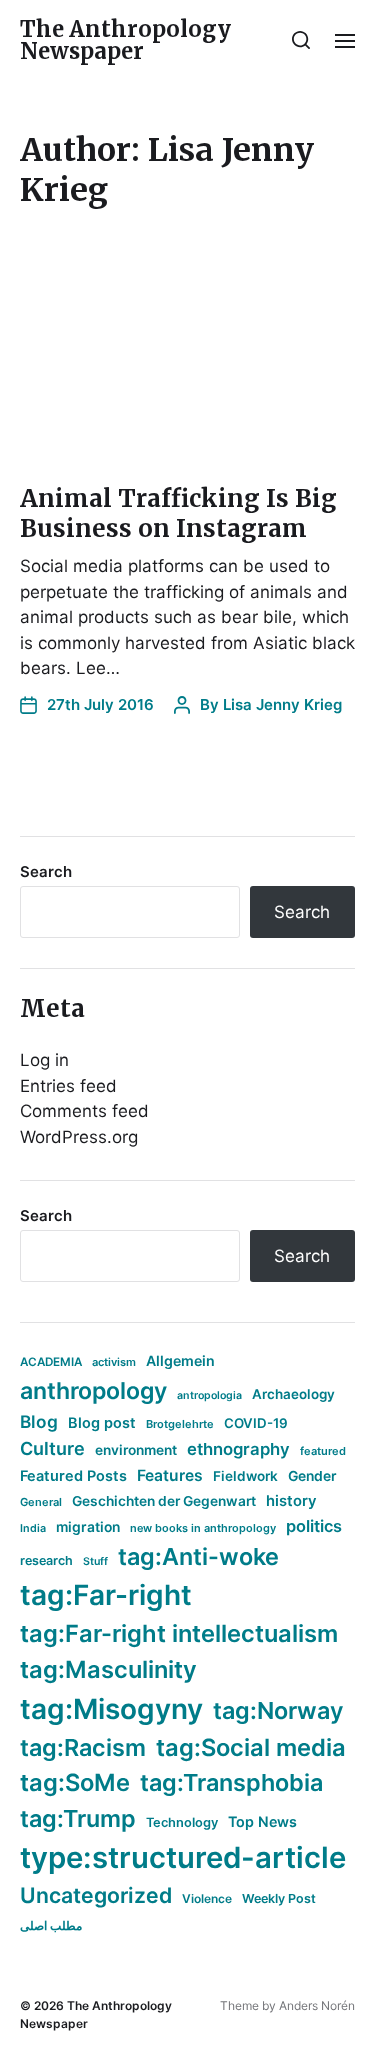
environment (136, 1450)
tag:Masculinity (108, 1669)
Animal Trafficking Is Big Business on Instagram (178, 513)
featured (323, 1451)
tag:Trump (78, 1818)
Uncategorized (96, 1895)
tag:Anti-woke (198, 1556)
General (41, 1502)
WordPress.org (79, 1137)
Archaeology (293, 1394)
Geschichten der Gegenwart (164, 1501)
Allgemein (180, 1360)
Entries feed (68, 1086)
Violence (207, 1898)
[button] (301, 40)
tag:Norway (278, 1710)
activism (114, 1362)
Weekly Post (279, 1898)
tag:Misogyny (111, 1709)
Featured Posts (73, 1475)
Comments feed (84, 1111)
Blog (39, 1421)
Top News (262, 1821)
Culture (52, 1448)
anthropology (93, 1391)
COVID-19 (256, 1423)
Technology (182, 1822)
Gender (312, 1476)
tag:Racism (83, 1747)
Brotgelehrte (180, 1424)
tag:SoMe (75, 1782)
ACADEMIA (51, 1362)
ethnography (238, 1449)
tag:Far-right (106, 1595)
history (291, 1501)
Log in (44, 1060)
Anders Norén (317, 2005)
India (33, 1528)
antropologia (209, 1395)
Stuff (95, 1561)
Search (46, 871)
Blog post (102, 1422)
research (46, 1560)
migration (88, 1527)
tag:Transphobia (231, 1782)
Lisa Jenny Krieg (282, 704)
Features (170, 1475)
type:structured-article (183, 1857)
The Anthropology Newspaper (125, 40)
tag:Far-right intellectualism (179, 1633)
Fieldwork (245, 1476)
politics (314, 1526)
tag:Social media (251, 1747)
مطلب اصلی (51, 1925)
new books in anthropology (203, 1528)
